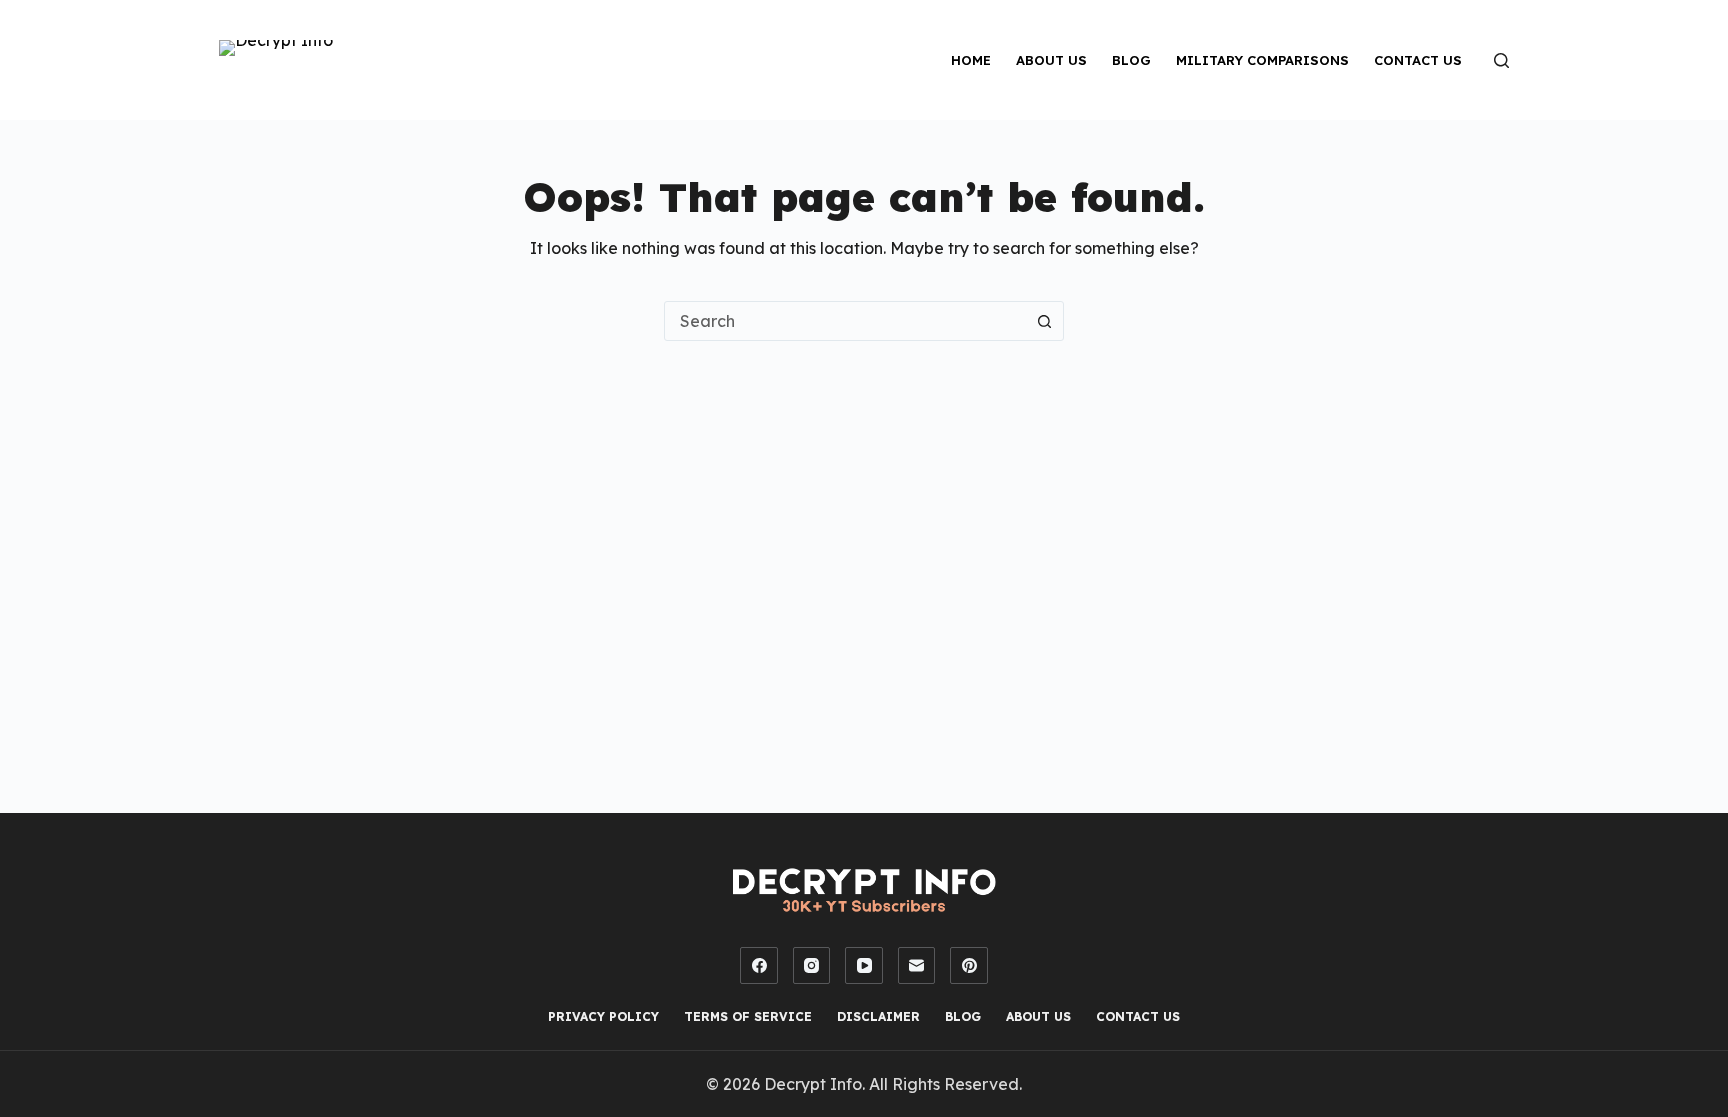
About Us (1051, 60)
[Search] (1501, 60)
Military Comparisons (1262, 60)
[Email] (917, 966)
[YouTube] (864, 966)
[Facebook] (759, 966)
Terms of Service (748, 1016)
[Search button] (1044, 321)
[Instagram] (812, 966)
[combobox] (845, 321)
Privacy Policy (603, 1016)
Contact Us (1418, 60)
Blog (1131, 60)
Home (971, 60)
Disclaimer (878, 1016)
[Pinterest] (969, 966)
